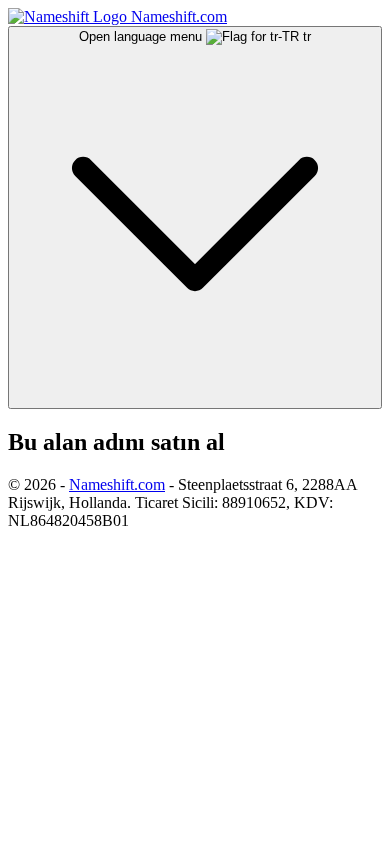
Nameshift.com (117, 484)
